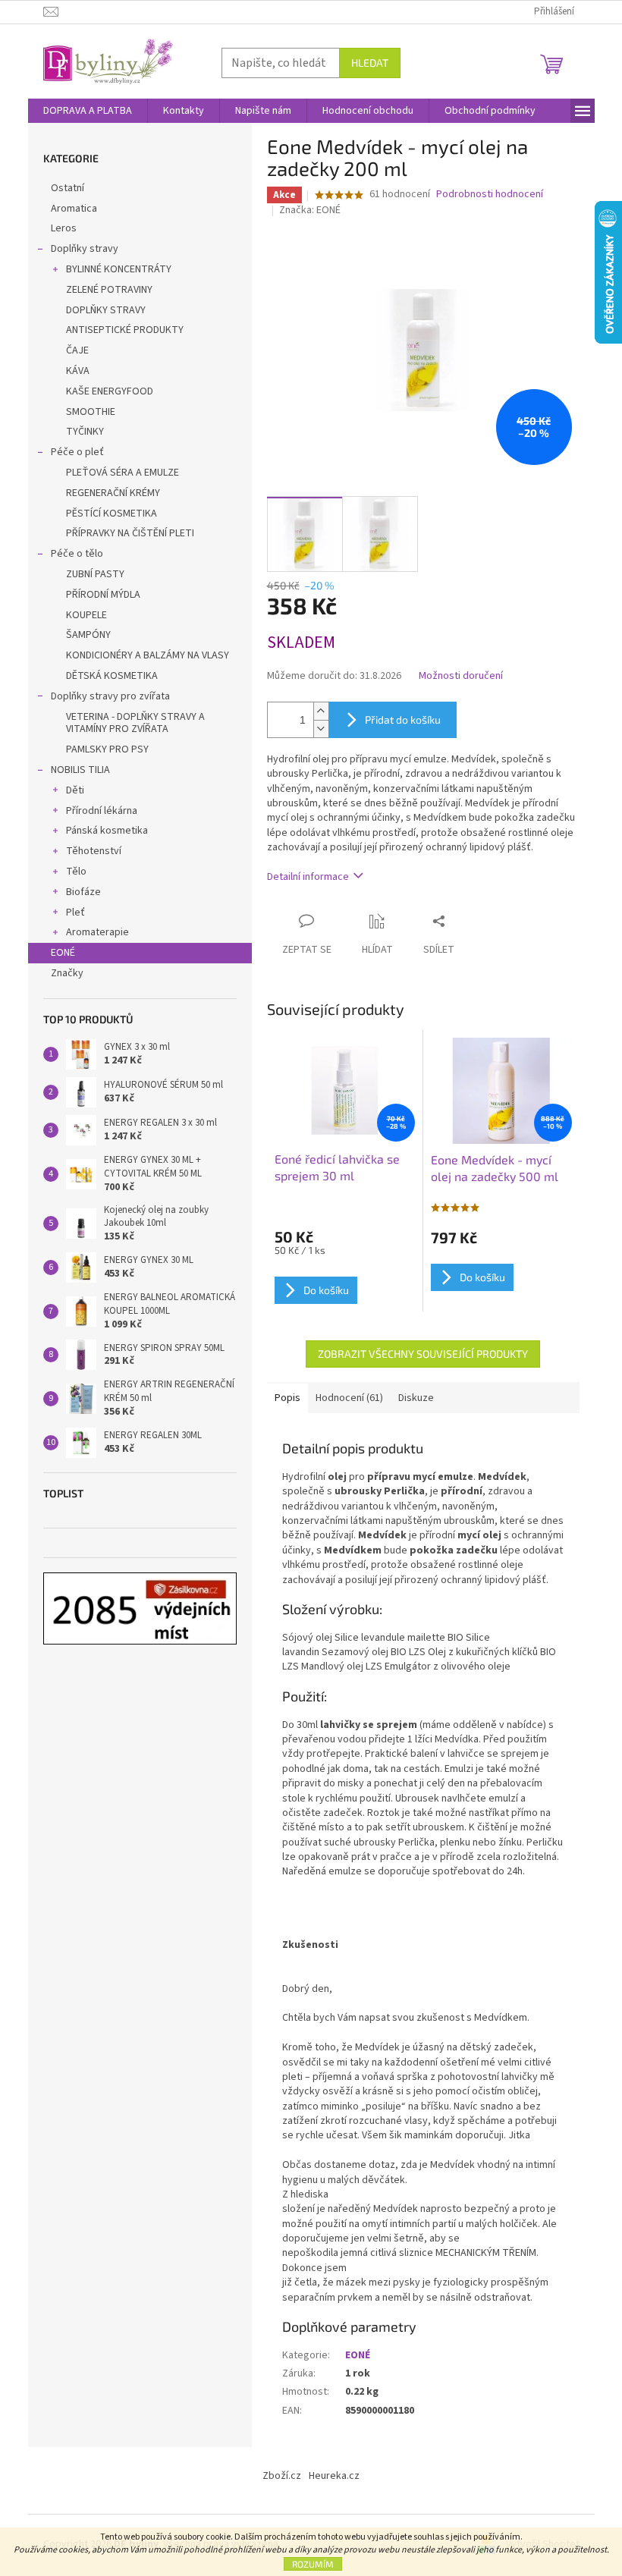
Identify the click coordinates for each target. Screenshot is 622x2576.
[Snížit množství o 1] (321, 729)
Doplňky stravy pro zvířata (110, 696)
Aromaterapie (97, 932)
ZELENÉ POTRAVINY (109, 290)
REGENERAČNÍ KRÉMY (113, 493)
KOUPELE (86, 615)
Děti (75, 790)
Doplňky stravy (85, 249)
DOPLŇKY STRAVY (106, 310)
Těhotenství (94, 851)
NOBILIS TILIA (80, 770)
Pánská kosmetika (107, 831)
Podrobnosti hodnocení (490, 195)
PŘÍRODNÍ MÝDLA (103, 595)
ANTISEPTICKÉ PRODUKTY (125, 330)
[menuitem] (88, 111)
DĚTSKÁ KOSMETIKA (112, 676)
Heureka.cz (334, 2476)
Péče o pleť (77, 452)
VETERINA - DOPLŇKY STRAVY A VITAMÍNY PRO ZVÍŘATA (135, 723)
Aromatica (74, 209)
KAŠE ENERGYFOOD (110, 391)
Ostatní (68, 188)
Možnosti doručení (461, 676)
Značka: (310, 210)
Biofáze (83, 892)
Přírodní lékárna (102, 811)
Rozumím (313, 2564)
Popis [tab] (287, 1398)
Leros (64, 228)
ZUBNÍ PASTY (95, 574)
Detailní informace (308, 877)
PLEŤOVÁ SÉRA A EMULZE (123, 473)
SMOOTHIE (91, 412)
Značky (67, 973)
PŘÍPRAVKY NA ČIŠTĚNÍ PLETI (130, 533)
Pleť (75, 913)
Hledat (370, 63)
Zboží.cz (282, 2476)
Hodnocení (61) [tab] (349, 1398)
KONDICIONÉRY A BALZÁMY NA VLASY (148, 655)
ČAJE (77, 350)
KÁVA (78, 371)
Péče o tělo (77, 554)
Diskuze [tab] (416, 1398)
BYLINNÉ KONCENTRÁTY (119, 269)
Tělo (76, 872)
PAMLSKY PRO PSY (107, 749)
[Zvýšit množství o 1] (321, 711)
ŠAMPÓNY (88, 635)
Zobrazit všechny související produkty (423, 1354)
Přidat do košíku (403, 719)
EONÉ (63, 953)
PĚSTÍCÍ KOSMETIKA (112, 514)
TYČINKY (85, 432)
